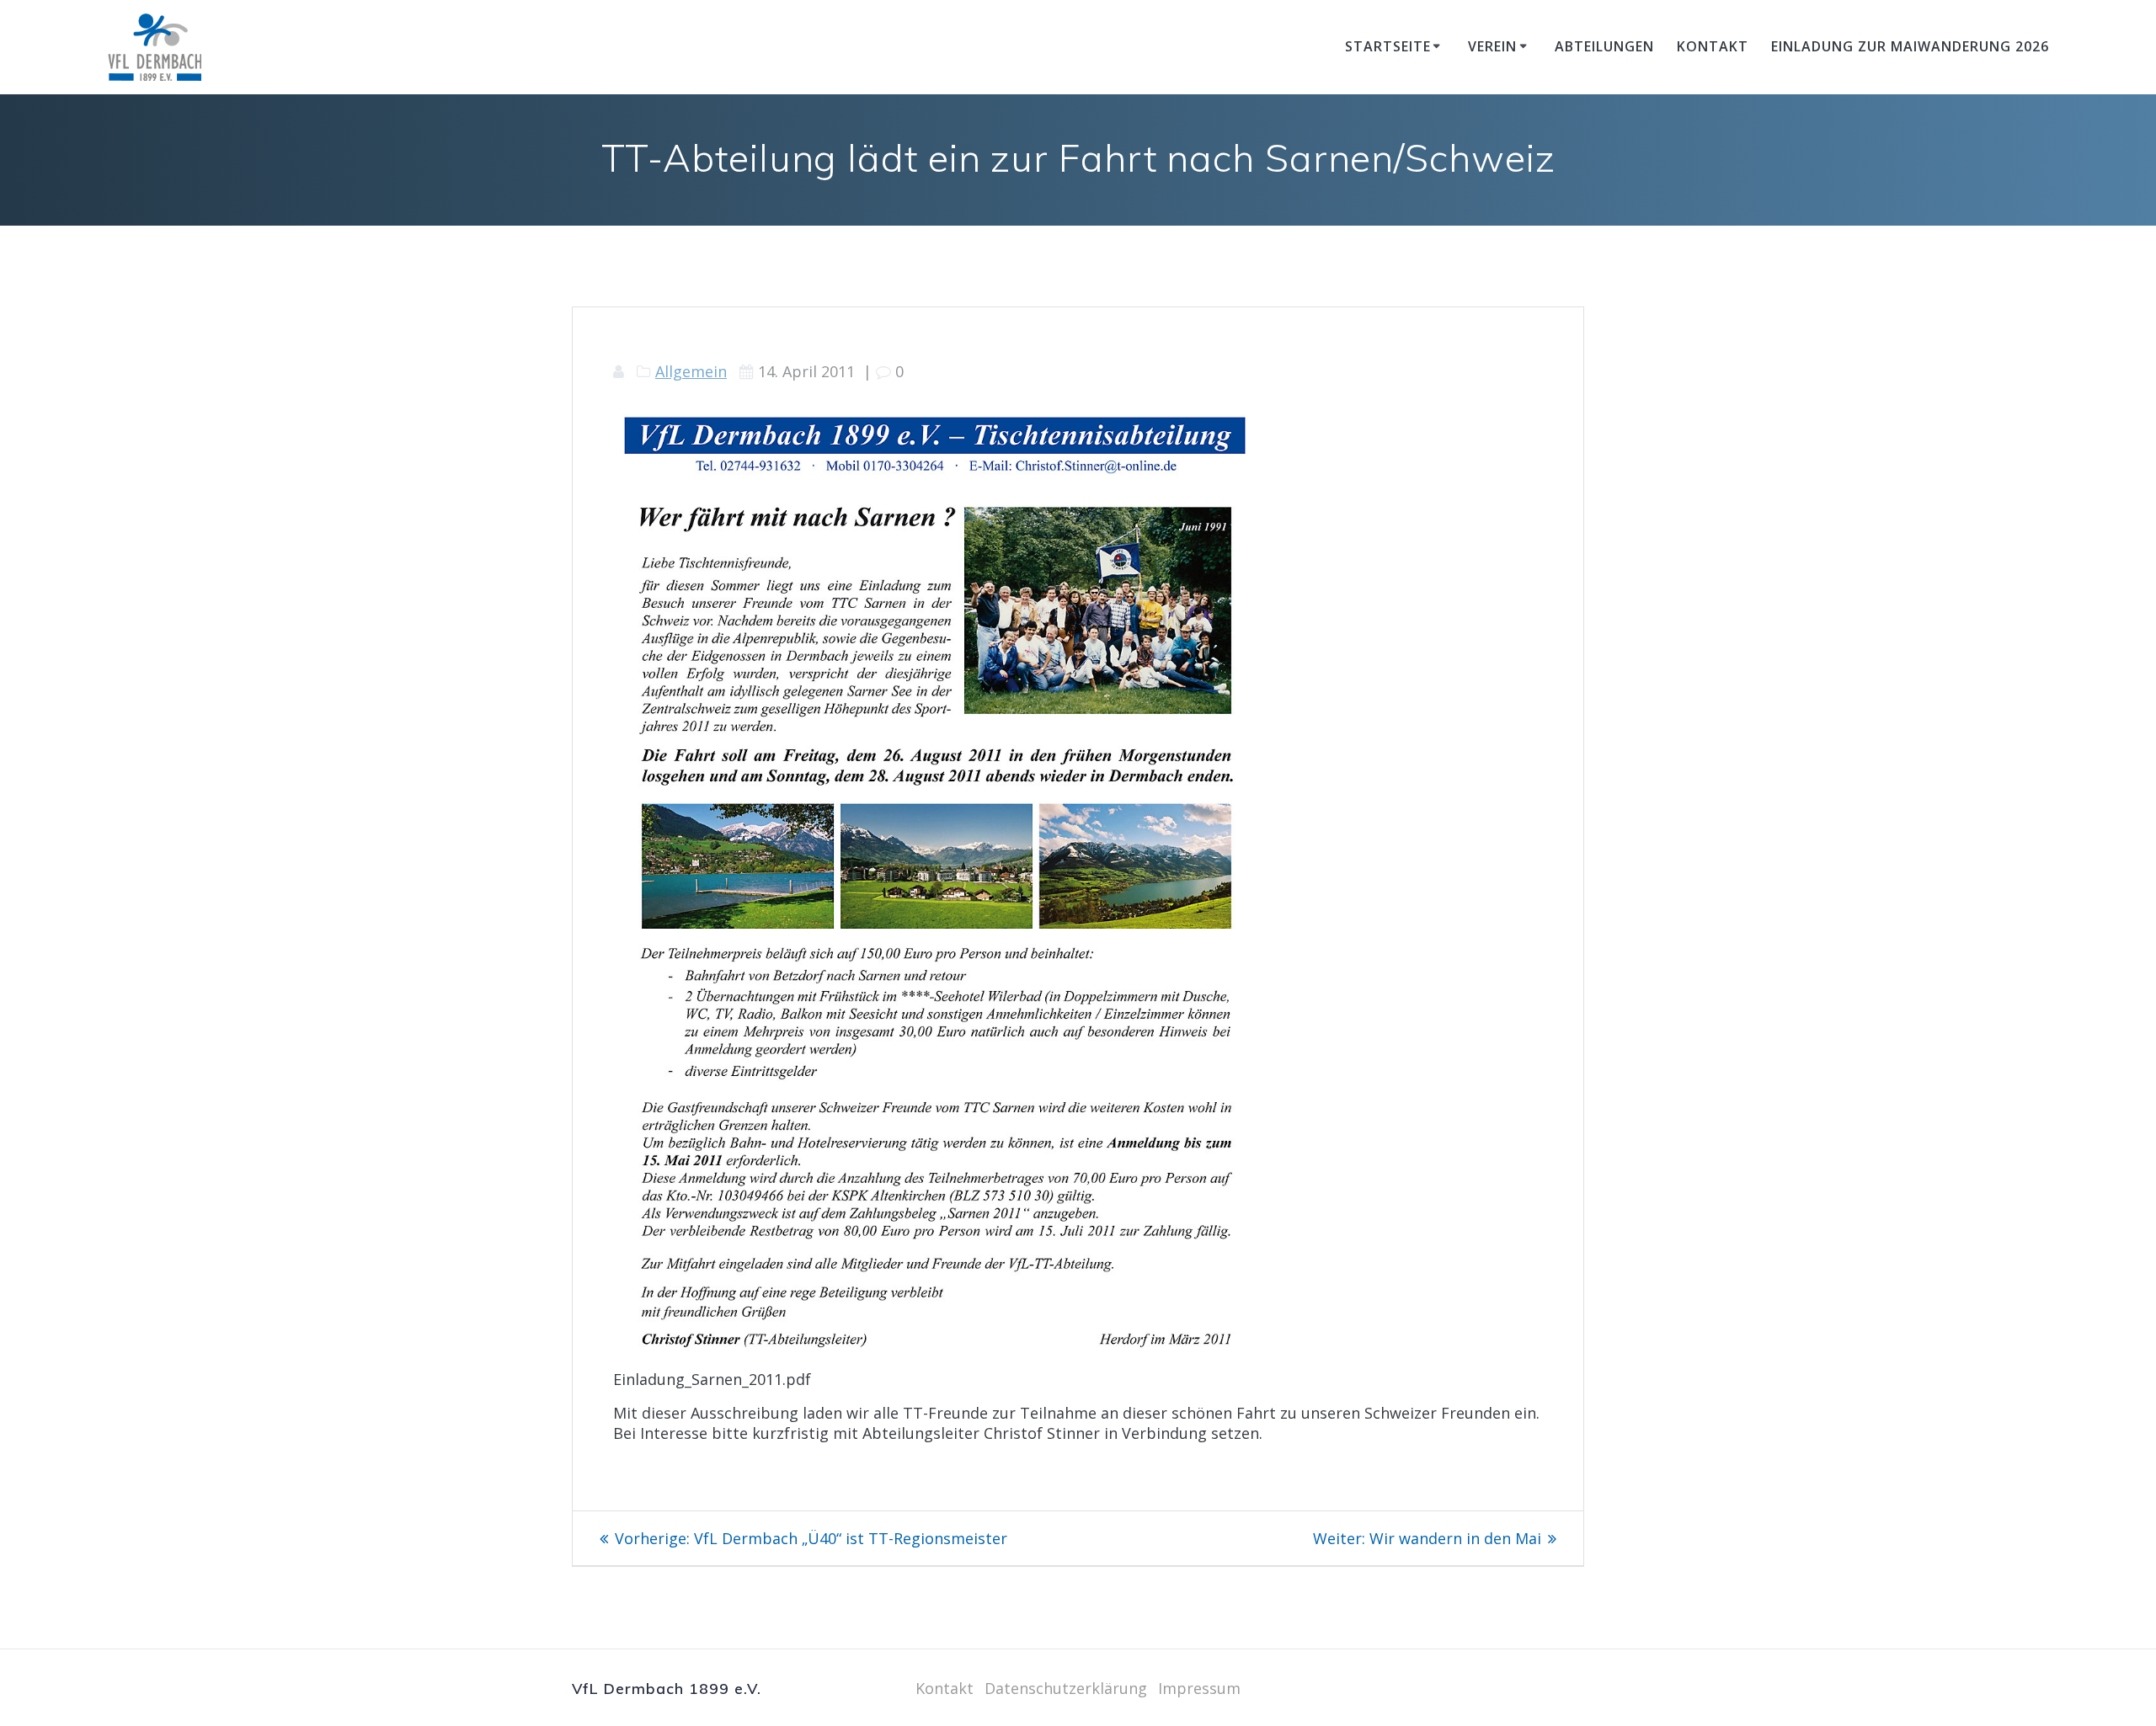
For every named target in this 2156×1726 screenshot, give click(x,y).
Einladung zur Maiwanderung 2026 (1910, 46)
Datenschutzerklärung (1066, 1688)
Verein (1492, 46)
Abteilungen (1604, 46)
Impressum (1199, 1688)
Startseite (1388, 46)
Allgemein (691, 371)
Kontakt (1713, 46)
